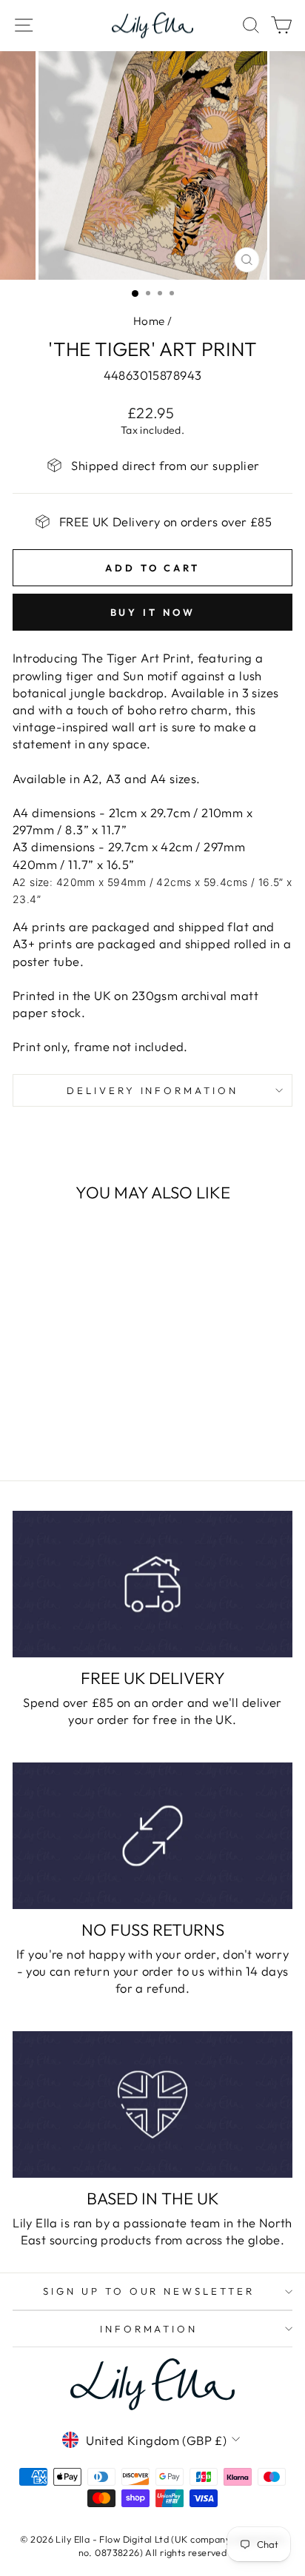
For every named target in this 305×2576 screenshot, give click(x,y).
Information (149, 2329)
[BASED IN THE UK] (152, 2104)
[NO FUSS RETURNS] (152, 1835)
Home (149, 321)
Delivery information (153, 1090)
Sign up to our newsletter (149, 2291)
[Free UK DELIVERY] (152, 1584)
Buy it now (153, 612)
